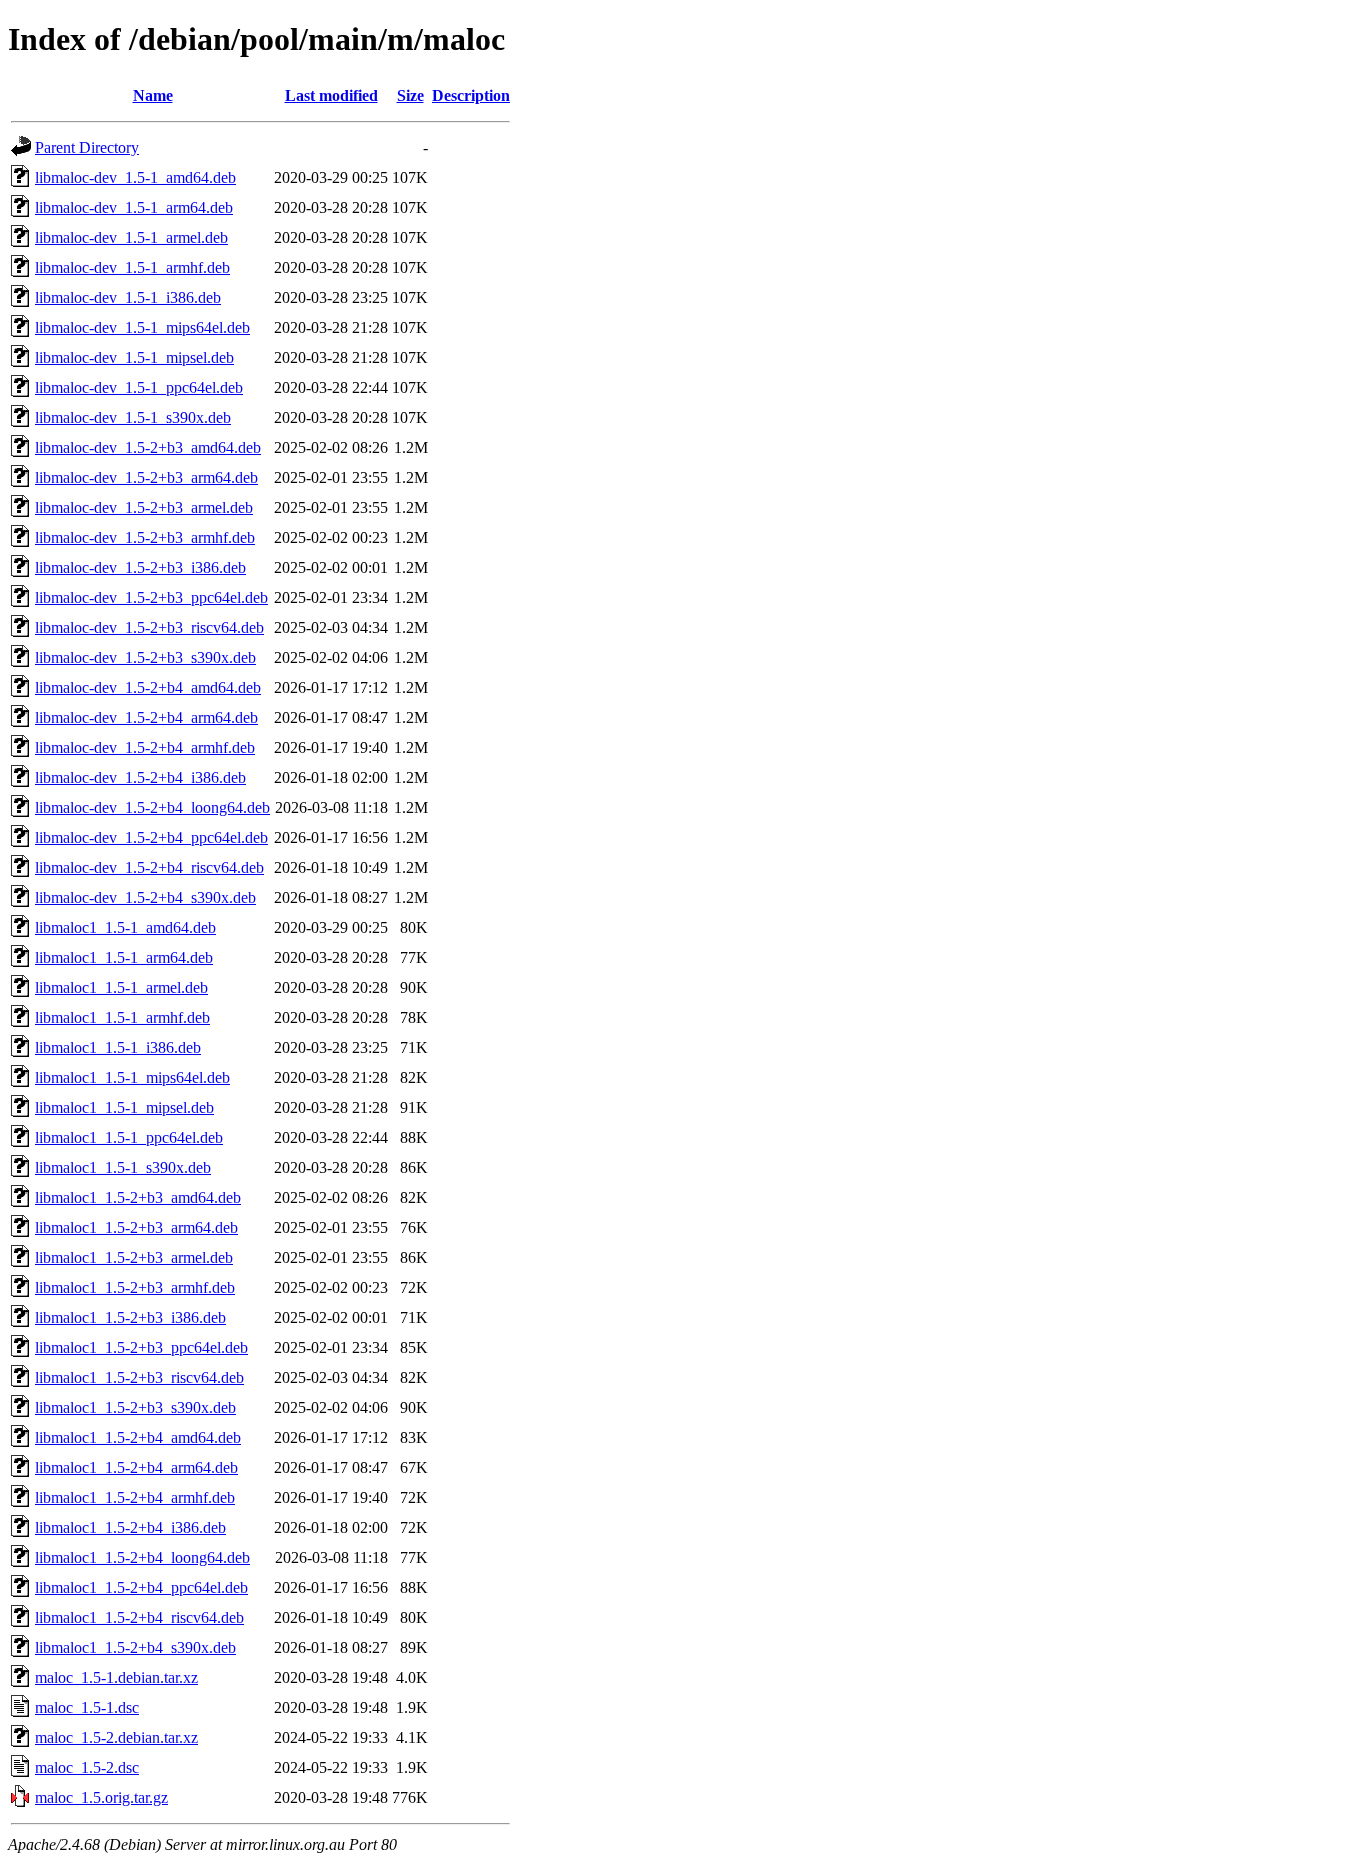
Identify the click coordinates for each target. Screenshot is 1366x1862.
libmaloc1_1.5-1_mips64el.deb (132, 1077)
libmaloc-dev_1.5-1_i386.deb (128, 297)
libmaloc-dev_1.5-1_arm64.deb (134, 207)
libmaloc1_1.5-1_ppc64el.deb (129, 1137)
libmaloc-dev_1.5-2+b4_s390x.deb (145, 897)
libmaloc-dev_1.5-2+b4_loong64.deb (152, 807)
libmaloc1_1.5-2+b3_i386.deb (130, 1317)
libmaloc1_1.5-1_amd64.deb (125, 927)
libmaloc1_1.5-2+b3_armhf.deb (135, 1287)
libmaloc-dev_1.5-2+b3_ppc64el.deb (151, 597)
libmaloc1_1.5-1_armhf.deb (122, 1017)
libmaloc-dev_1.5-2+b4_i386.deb (140, 777)
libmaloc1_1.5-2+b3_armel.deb (134, 1257)
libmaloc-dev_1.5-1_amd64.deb (135, 177)
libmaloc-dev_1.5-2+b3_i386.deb (140, 567)
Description (471, 95)
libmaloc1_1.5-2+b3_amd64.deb (138, 1197)
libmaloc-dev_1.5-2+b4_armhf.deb (145, 747)
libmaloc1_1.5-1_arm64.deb (124, 957)
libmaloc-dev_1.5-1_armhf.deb (132, 267)
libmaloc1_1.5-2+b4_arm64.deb (136, 1467)
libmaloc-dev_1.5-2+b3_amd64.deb (148, 447)
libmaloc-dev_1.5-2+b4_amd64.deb (148, 687)
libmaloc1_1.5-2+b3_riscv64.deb (139, 1377)
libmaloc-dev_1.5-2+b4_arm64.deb (146, 717)
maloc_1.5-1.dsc (87, 1707)
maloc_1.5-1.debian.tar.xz (116, 1677)
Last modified (331, 95)
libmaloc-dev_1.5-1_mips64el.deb (142, 327)
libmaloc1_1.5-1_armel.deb (121, 987)
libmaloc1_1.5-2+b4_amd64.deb (138, 1437)
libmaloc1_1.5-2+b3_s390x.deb (135, 1407)
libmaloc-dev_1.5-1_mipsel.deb (134, 357)
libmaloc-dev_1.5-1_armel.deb (131, 237)
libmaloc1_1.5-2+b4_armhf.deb (135, 1497)
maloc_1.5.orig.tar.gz (101, 1797)
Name (153, 95)
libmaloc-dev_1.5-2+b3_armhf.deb (145, 537)
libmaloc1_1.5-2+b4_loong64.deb (142, 1557)
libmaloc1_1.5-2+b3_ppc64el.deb (141, 1347)
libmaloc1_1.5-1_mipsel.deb (124, 1107)
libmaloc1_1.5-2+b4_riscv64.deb (139, 1617)
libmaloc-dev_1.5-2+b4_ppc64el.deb (151, 837)
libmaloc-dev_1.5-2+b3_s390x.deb (145, 657)
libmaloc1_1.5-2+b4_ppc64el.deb (141, 1587)
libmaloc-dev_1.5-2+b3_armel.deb (144, 507)
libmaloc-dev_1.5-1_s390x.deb (133, 417)
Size (410, 95)
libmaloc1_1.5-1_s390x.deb (123, 1167)
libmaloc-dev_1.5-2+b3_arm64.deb (146, 477)
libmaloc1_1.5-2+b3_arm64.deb (136, 1227)
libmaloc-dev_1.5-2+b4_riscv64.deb (149, 867)
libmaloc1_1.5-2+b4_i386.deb (130, 1527)
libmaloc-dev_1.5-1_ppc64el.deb (139, 387)
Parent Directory (87, 147)
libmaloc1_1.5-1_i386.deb (118, 1047)
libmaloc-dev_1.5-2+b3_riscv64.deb (149, 627)
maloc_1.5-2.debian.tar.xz (116, 1737)
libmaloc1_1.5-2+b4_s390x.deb (135, 1647)
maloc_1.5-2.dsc (87, 1767)
